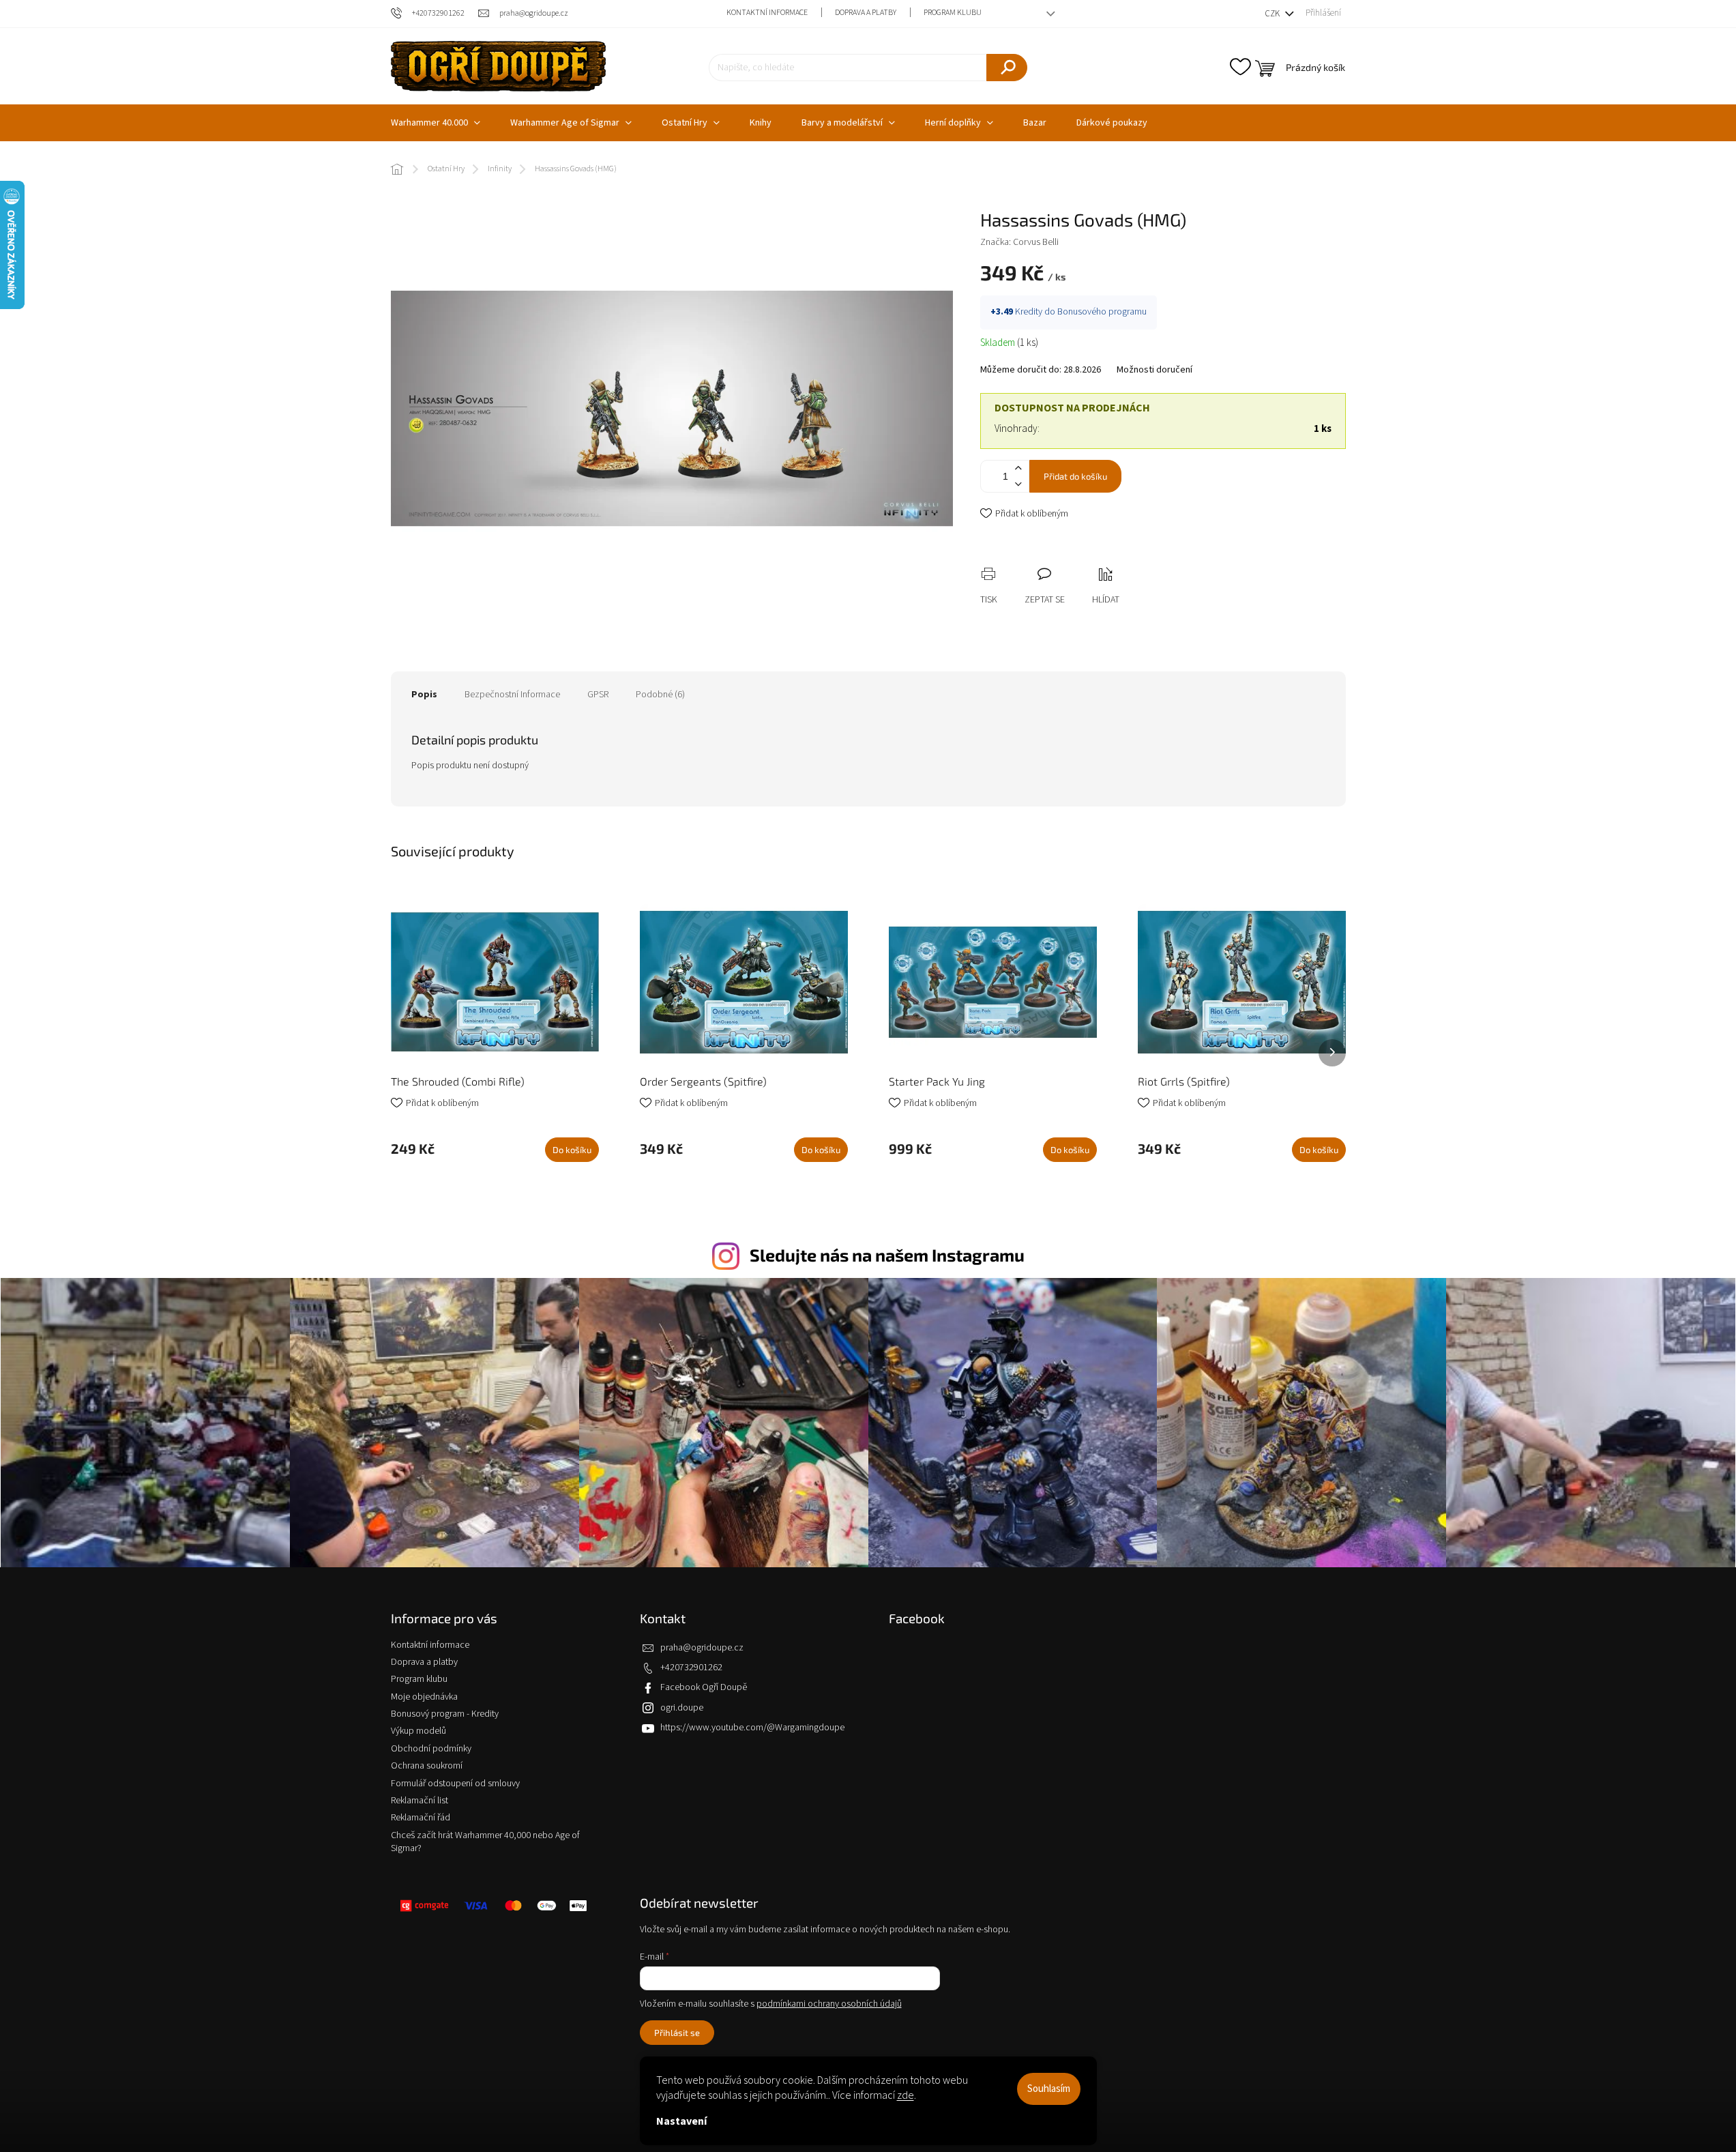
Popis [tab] (424, 695)
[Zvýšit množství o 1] (1018, 468)
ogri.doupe (682, 1708)
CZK (1273, 14)
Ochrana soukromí (427, 1766)
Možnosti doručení (1154, 370)
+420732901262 (691, 1668)
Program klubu (953, 13)
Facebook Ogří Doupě (704, 1687)
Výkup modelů (418, 1731)
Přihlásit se (677, 2033)
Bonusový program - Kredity (445, 1714)
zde (906, 2095)
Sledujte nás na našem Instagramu (887, 1255)
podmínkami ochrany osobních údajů (829, 2004)
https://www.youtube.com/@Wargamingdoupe (752, 1728)
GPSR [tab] (598, 695)
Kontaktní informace (767, 13)
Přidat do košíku (1075, 476)
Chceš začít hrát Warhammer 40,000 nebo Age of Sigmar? (485, 1842)
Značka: (1019, 242)
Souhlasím (1049, 2089)
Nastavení (681, 2121)
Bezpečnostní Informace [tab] (512, 695)
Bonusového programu (1102, 312)
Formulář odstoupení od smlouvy (455, 1784)
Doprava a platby (866, 13)
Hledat (1007, 68)
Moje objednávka (424, 1697)
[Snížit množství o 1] (1018, 484)
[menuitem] (436, 123)
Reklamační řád (421, 1818)
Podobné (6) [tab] (660, 695)
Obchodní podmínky (431, 1749)
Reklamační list (420, 1801)
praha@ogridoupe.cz (702, 1648)
